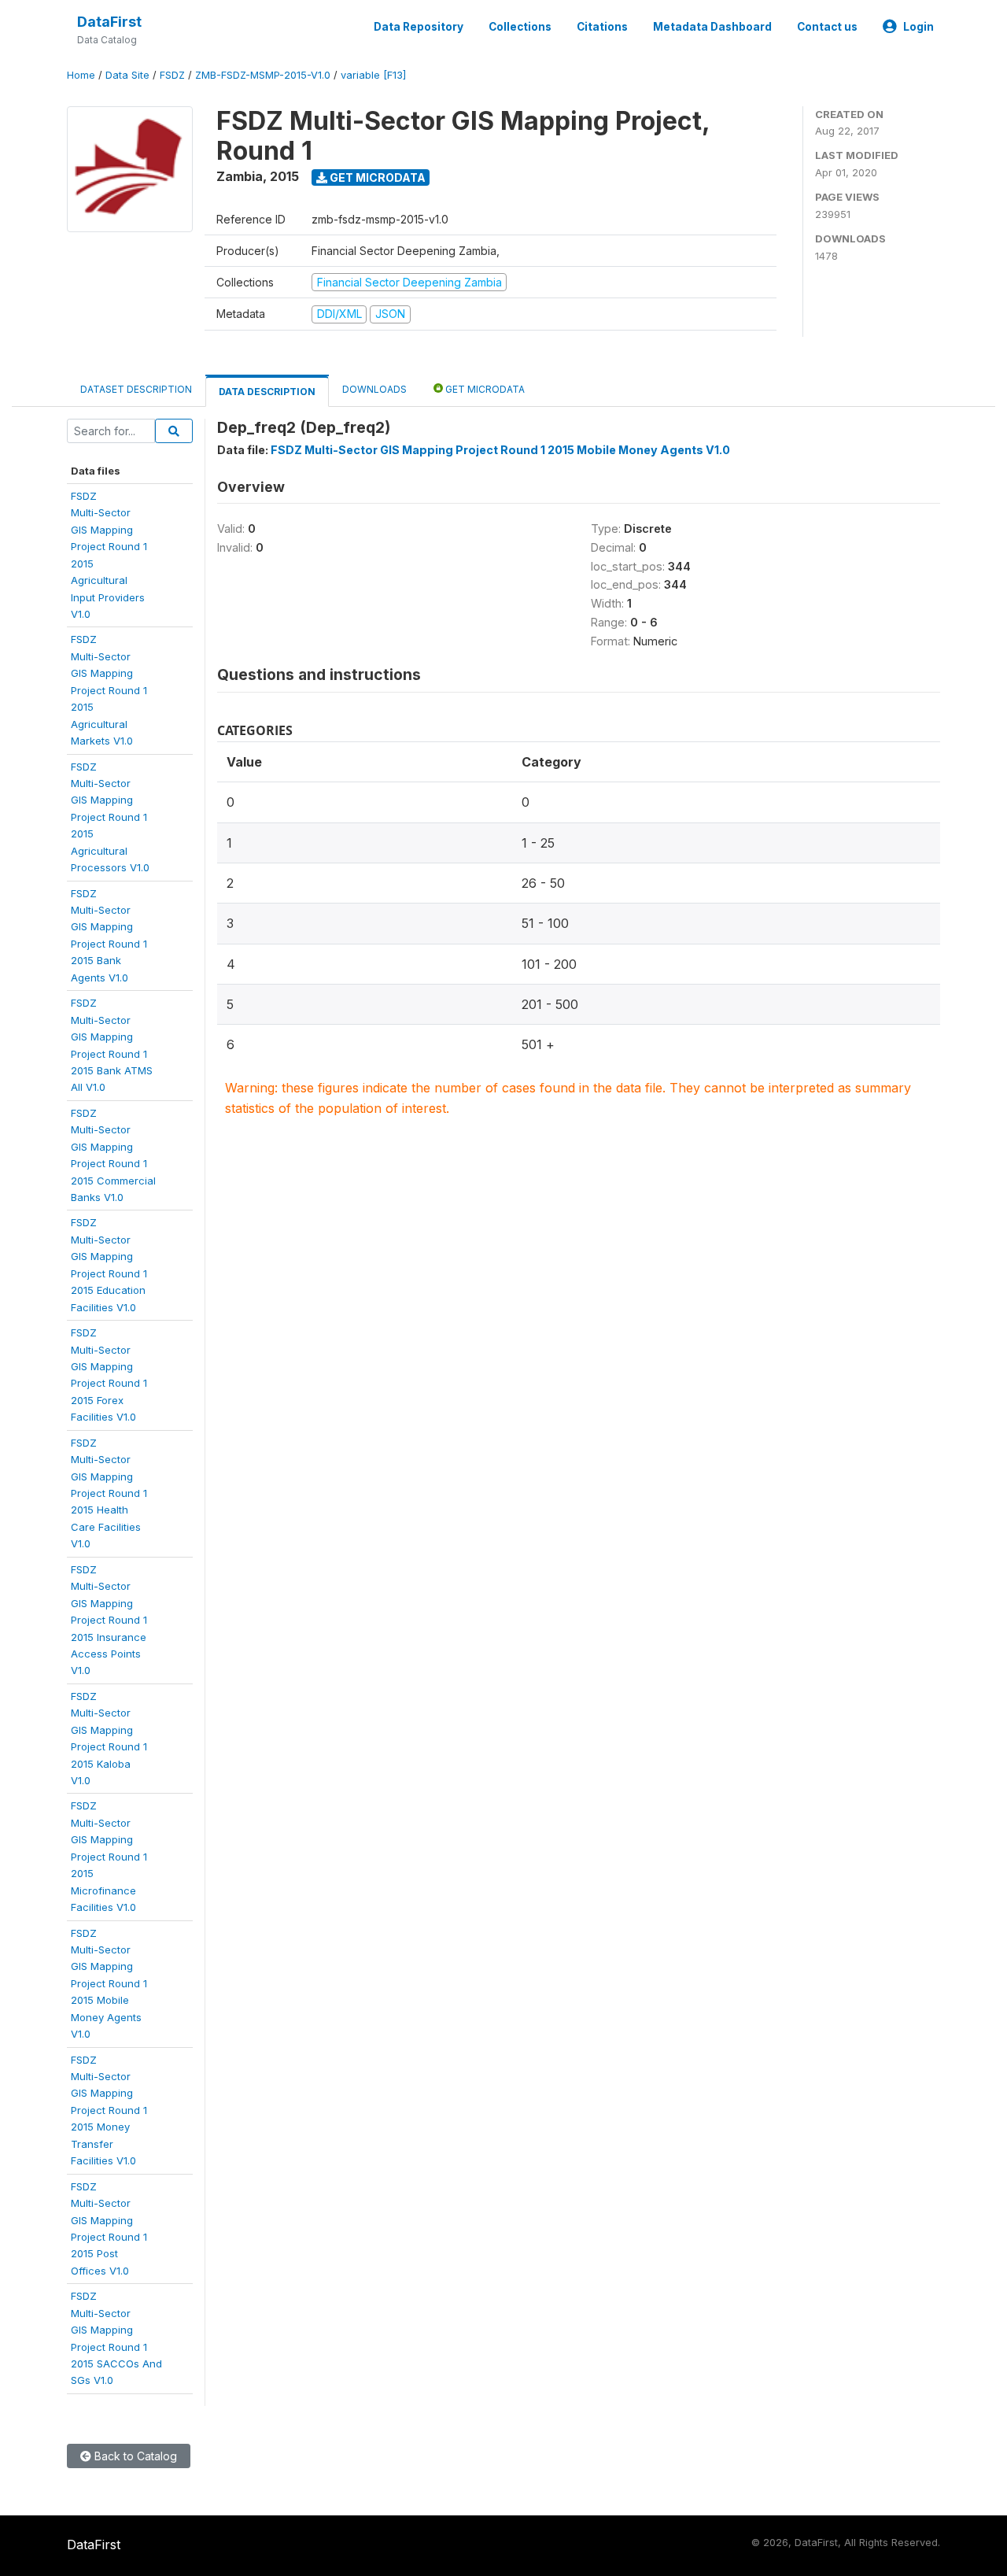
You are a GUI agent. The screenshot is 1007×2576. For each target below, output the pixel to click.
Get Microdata (376, 177)
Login (918, 27)
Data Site (127, 75)
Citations (602, 27)
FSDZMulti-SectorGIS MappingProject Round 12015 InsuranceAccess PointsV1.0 (109, 1620)
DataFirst (109, 22)
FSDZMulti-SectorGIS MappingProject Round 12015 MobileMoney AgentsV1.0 (109, 1984)
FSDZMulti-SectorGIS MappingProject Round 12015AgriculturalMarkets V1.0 (109, 690)
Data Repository (419, 27)
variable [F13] (373, 75)
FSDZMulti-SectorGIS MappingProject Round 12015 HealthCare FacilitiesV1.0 (109, 1493)
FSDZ (172, 75)
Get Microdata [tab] (484, 389)
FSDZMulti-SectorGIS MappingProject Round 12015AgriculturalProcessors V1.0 (110, 817)
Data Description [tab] (267, 392)
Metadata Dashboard (712, 27)
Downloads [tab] (374, 389)
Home (81, 75)
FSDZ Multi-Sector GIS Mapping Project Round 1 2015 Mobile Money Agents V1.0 (500, 450)
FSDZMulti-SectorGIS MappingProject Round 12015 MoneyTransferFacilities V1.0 (109, 2110)
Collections (520, 27)
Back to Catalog (134, 2456)
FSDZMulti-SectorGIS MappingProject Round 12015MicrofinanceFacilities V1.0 (109, 1856)
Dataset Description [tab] (136, 389)
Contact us (827, 27)
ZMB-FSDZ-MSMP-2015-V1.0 (263, 75)
